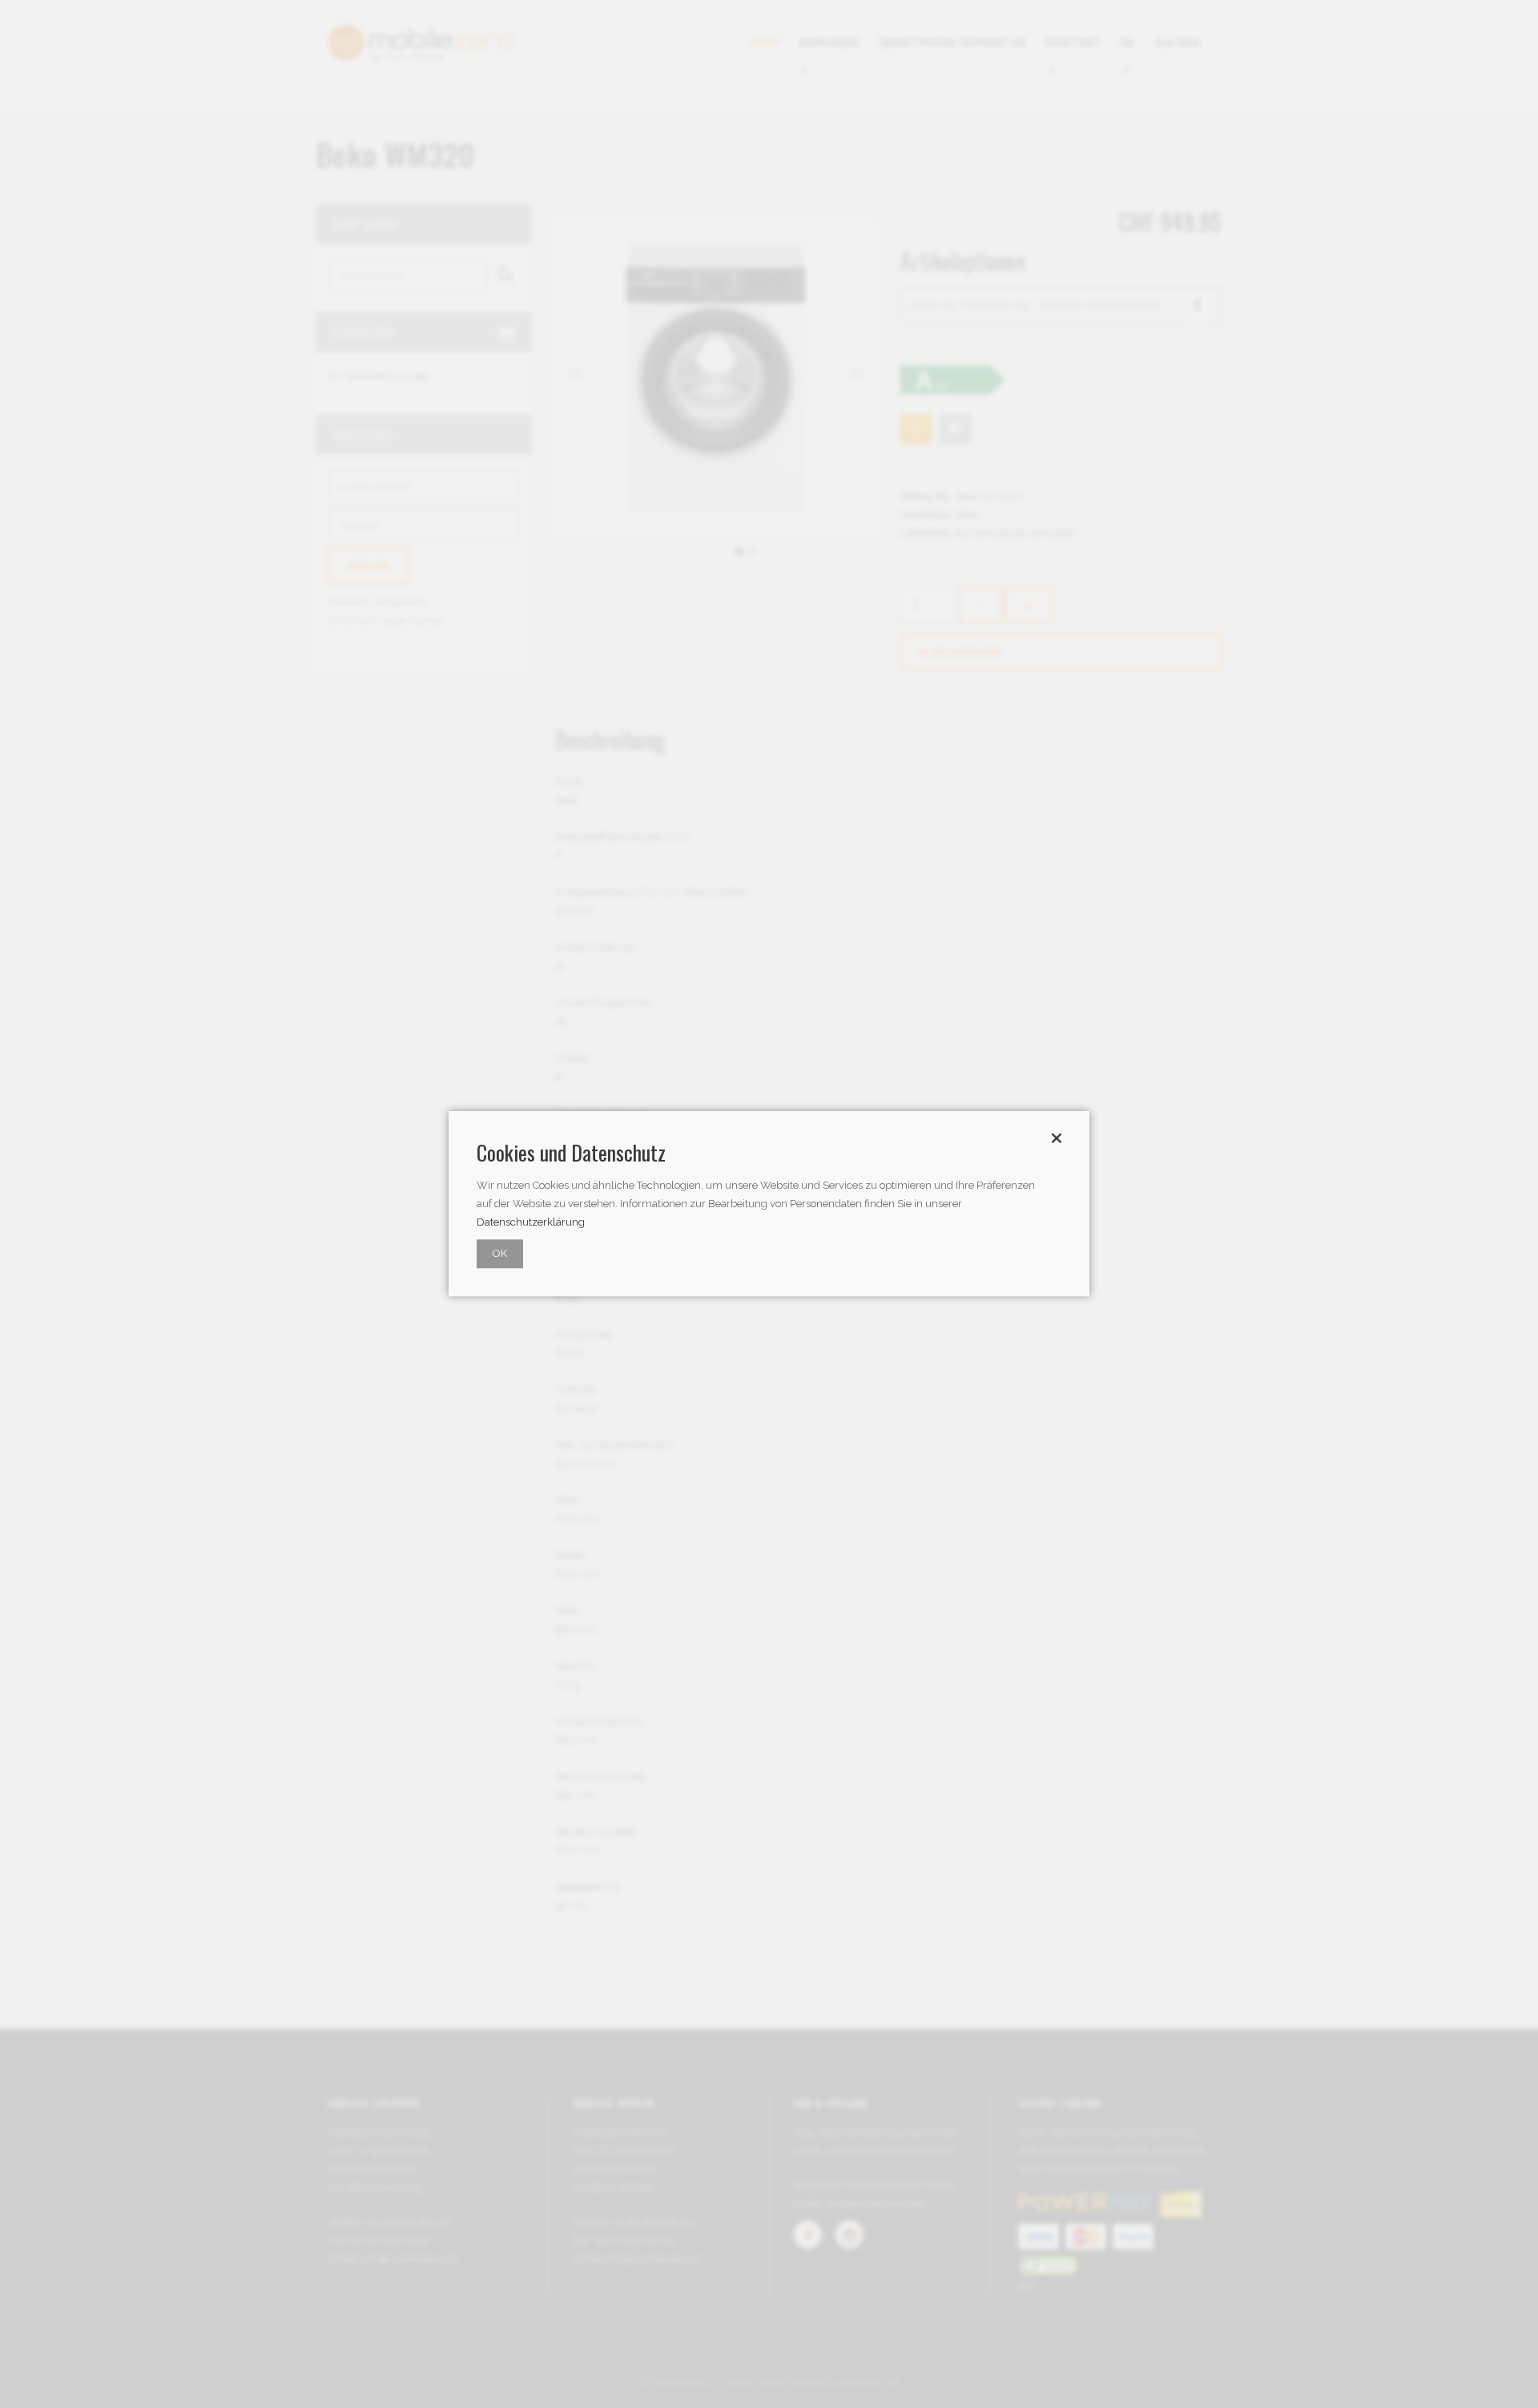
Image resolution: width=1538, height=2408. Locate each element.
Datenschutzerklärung (531, 1223)
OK (500, 1254)
